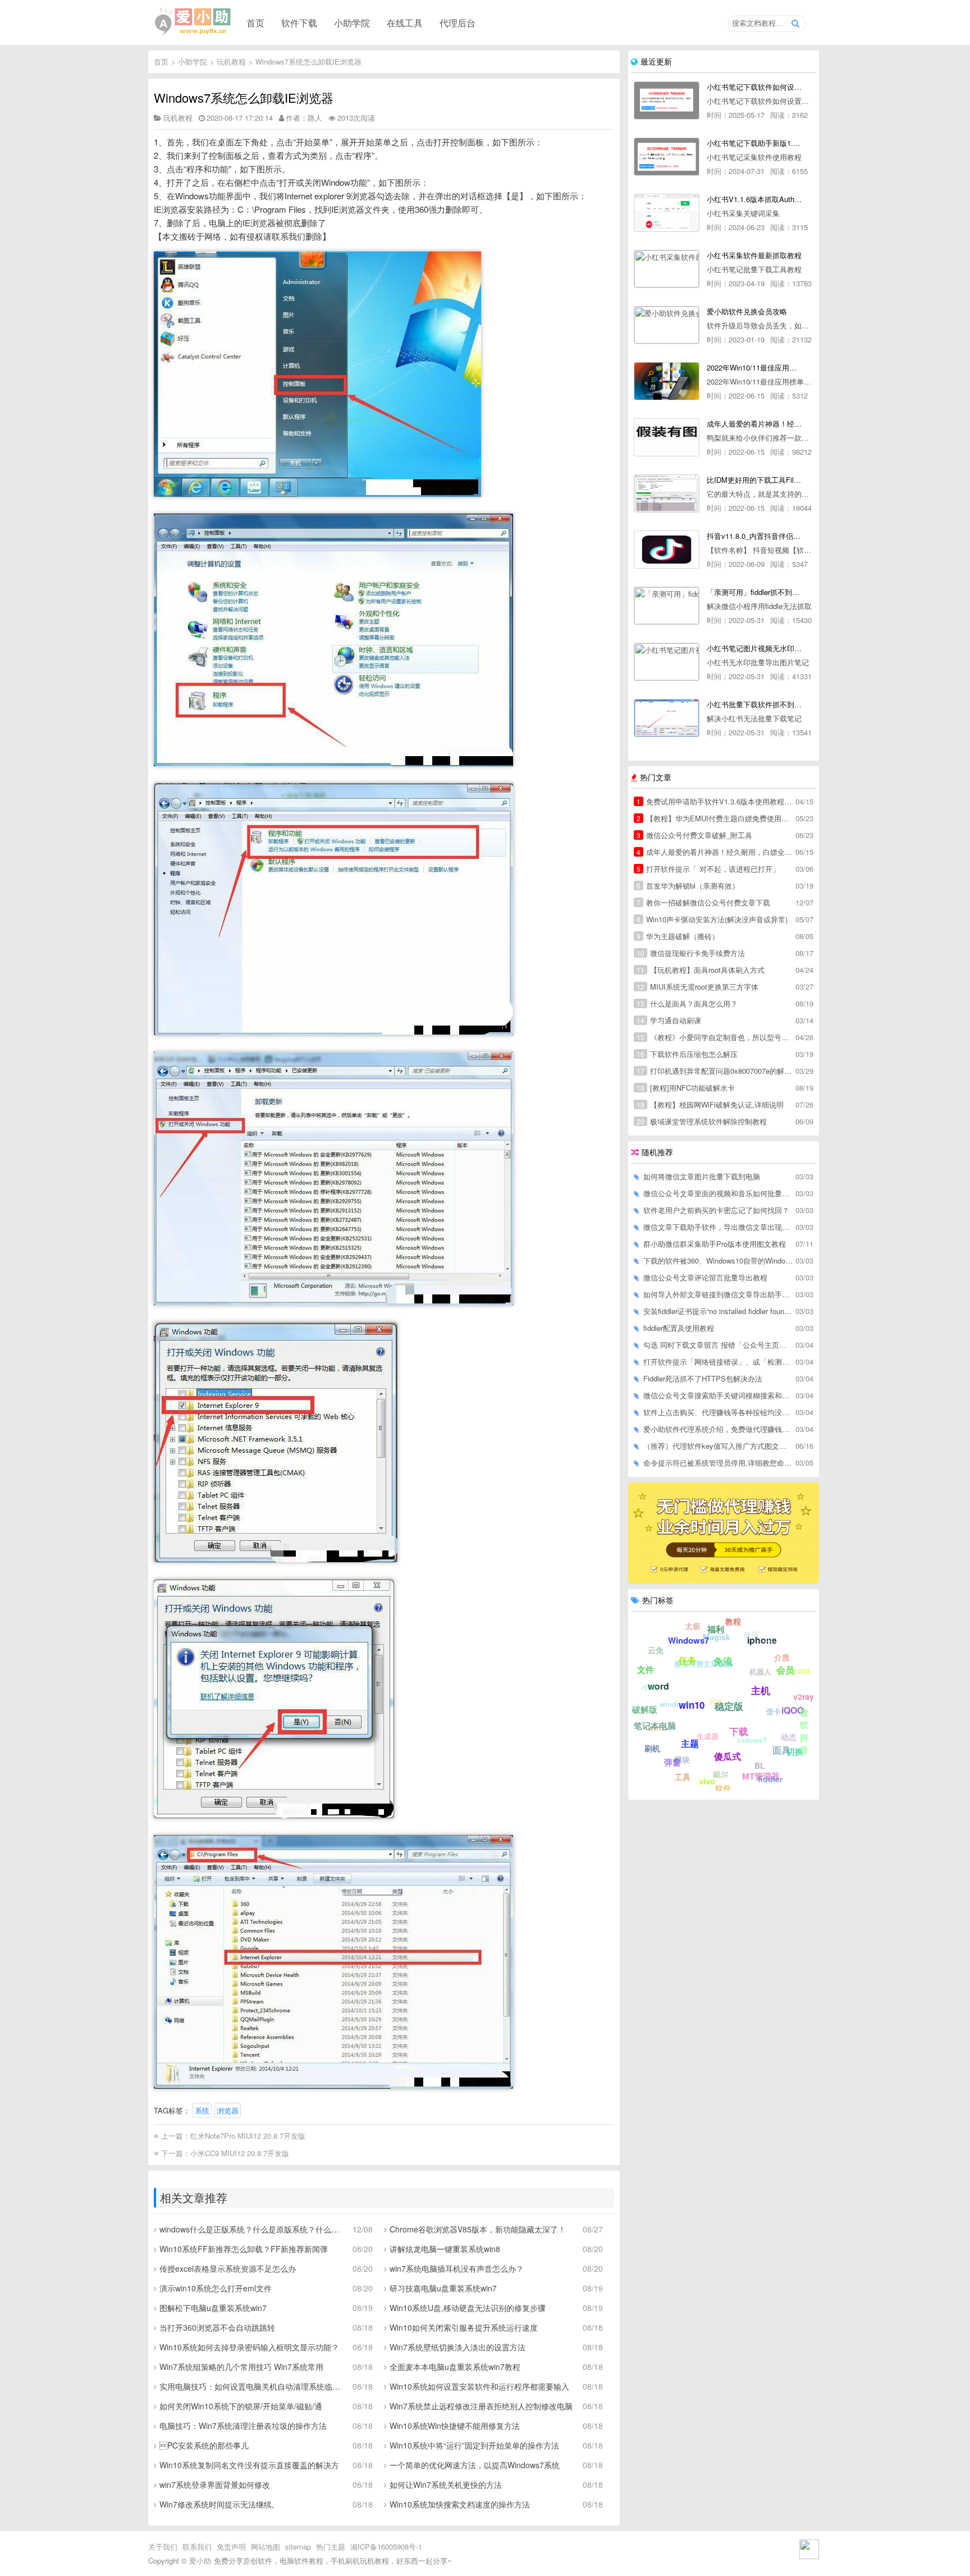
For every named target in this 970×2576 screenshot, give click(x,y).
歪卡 (774, 1711)
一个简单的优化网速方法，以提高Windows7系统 (475, 2465)
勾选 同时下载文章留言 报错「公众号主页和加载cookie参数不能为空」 (719, 1345)
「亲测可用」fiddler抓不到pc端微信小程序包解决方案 (754, 592)
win (724, 1665)
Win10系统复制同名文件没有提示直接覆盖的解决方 (249, 2465)
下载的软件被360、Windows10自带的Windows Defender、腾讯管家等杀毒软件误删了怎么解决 (719, 1260)
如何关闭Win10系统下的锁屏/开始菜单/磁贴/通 (241, 2406)
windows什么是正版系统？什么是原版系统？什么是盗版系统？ (252, 2229)
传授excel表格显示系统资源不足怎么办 (228, 2268)
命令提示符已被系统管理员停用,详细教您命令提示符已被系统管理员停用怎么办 (719, 1463)
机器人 (760, 1671)
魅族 (716, 1701)
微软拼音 (804, 1731)
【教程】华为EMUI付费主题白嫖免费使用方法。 (715, 818)
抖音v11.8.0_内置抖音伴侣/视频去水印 (754, 536)
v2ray (804, 1696)
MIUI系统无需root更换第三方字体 (697, 987)
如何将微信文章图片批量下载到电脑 (702, 1176)
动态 (789, 1737)
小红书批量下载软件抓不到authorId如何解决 (754, 704)
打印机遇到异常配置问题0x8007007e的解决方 (715, 1071)
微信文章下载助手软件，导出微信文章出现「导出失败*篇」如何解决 (719, 1227)
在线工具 (405, 22)
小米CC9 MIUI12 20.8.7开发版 (240, 2153)
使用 (751, 1635)
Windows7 (688, 1640)
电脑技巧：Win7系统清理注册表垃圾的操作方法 (243, 2426)
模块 (682, 1759)
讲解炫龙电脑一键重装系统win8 (445, 2249)
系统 (202, 2110)
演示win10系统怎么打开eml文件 (216, 2288)
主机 (761, 1690)
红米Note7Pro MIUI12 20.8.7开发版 (248, 2136)
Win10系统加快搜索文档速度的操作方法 (460, 2504)
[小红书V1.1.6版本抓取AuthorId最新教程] (667, 213)
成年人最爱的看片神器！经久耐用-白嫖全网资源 (754, 424)
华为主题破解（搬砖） (678, 936)
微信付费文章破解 (703, 1664)
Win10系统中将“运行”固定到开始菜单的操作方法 (474, 2445)
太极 (693, 1626)
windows (675, 1704)
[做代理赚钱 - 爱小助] (724, 1580)
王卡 (773, 1638)
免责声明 (231, 2547)
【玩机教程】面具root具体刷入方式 (701, 970)
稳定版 (729, 1706)
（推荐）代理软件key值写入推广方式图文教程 (719, 1446)
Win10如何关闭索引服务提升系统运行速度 (464, 2327)
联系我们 (197, 2547)
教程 (733, 1621)
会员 (785, 1670)
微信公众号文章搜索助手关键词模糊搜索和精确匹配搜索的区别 (719, 1395)
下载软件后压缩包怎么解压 (687, 1054)
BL (760, 1765)
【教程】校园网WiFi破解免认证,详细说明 (710, 1104)
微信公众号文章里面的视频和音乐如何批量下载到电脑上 (719, 1193)
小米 (649, 1687)
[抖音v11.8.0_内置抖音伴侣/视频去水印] (667, 550)
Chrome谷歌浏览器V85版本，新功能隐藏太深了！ (478, 2229)
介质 (782, 1657)
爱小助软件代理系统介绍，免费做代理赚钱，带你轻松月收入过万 (719, 1429)
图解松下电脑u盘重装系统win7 (213, 2308)
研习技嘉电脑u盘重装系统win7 (443, 2288)
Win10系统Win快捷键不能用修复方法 (455, 2426)
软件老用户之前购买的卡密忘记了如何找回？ (716, 1210)
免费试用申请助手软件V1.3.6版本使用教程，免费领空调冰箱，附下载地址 (715, 801)
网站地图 (266, 2547)
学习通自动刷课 (669, 1020)
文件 (646, 1669)
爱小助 (200, 2561)
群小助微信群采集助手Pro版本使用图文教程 (715, 1244)
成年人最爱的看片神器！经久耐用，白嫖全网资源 (715, 852)
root (802, 1671)
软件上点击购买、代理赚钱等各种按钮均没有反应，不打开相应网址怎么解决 (719, 1412)
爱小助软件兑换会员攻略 (747, 311)
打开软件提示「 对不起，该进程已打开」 (708, 869)
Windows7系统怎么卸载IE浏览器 (308, 61)
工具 (683, 1777)
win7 (657, 1727)
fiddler (770, 1779)
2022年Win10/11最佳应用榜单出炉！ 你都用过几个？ (754, 367)
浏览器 (228, 2110)
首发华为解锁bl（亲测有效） (688, 886)
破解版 (645, 1709)
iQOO (793, 1710)
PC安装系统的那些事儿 (204, 2445)
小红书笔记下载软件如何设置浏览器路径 (754, 87)
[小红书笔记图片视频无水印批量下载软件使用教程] (667, 662)
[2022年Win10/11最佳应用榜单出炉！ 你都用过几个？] (667, 381)
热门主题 (331, 2547)
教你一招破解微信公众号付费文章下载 (703, 902)
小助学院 (352, 22)
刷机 (652, 1748)
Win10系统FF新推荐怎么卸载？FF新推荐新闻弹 (244, 2249)
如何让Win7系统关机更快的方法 (446, 2485)
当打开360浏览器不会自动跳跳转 (217, 2327)
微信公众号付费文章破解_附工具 (694, 835)
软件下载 (299, 22)
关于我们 (163, 2547)
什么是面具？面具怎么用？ (687, 1003)
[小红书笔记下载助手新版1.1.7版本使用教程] (667, 157)
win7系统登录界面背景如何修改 (215, 2485)
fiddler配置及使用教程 (679, 1328)
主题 (690, 1743)
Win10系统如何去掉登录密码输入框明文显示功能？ (249, 2347)
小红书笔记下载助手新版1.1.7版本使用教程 (754, 143)
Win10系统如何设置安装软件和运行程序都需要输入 (479, 2386)
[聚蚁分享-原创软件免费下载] (193, 22)
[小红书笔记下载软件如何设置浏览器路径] (667, 100)
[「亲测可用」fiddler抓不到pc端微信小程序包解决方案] (667, 606)
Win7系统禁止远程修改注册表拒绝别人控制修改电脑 (481, 2406)
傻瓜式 (727, 1756)
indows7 (752, 1740)
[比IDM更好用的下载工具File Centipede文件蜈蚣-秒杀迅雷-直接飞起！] (667, 493)
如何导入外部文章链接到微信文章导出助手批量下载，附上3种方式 (719, 1294)
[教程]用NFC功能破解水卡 (686, 1088)
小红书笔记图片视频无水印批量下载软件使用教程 (754, 648)
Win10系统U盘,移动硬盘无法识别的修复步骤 (468, 2308)
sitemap (298, 2547)
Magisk (717, 1637)
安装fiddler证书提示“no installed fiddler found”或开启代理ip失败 (719, 1311)
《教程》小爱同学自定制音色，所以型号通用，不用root (715, 1037)
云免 (656, 1650)
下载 (739, 1731)
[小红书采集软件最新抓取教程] (667, 269)
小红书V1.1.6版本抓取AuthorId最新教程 (754, 199)
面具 (781, 1750)
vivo (707, 1781)
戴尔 (721, 1774)
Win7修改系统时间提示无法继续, (217, 2504)
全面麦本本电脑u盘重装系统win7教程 (455, 2367)
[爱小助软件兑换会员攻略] (667, 325)
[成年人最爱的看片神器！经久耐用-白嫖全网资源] (667, 437)
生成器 (708, 1736)
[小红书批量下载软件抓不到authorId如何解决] (667, 718)
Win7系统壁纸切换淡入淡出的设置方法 (457, 2347)
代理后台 (457, 22)
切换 (795, 1751)
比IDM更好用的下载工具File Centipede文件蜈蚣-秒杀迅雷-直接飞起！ (754, 480)
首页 (255, 22)
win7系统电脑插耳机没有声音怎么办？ (457, 2268)
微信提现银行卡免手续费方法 (691, 953)
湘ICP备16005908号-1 (386, 2547)
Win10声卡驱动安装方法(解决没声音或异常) (712, 919)
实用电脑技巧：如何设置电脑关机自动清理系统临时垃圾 (252, 2386)
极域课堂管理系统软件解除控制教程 (702, 1121)
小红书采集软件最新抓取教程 (754, 255)
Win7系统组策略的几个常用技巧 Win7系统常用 (241, 2367)
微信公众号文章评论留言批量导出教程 (705, 1277)
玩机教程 (231, 61)
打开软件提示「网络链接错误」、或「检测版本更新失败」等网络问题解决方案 (719, 1362)
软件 (723, 1788)
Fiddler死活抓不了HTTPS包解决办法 (703, 1378)
